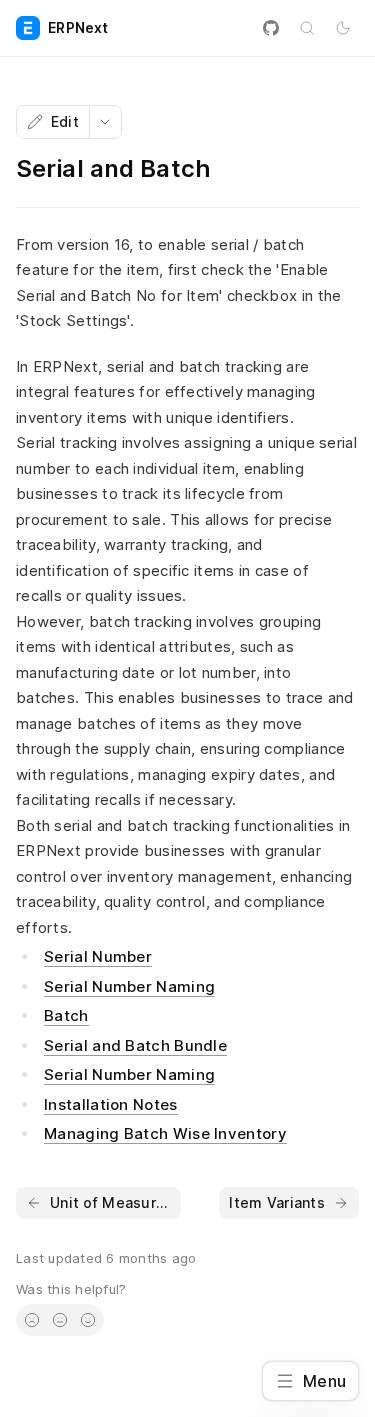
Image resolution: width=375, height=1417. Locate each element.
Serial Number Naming (129, 986)
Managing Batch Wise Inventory (165, 1133)
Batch (66, 1015)
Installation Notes (110, 1104)
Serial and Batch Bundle (135, 1045)
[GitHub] (271, 28)
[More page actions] (105, 122)
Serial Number (98, 956)
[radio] (32, 1320)
